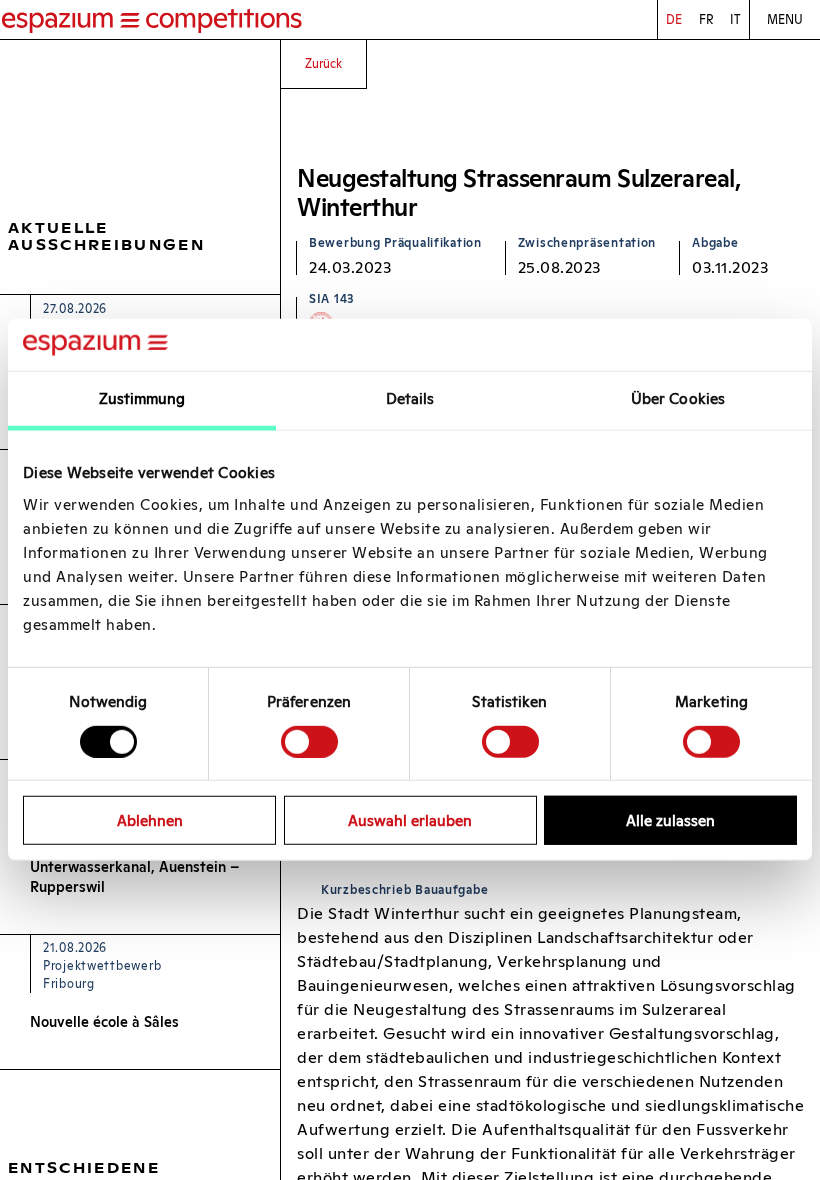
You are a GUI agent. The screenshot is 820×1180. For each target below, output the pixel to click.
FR (706, 19)
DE (674, 19)
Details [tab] (410, 398)
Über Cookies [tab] (678, 398)
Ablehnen (150, 820)
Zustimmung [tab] (142, 398)
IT (735, 19)
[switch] (309, 741)
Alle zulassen (670, 820)
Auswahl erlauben (410, 820)
